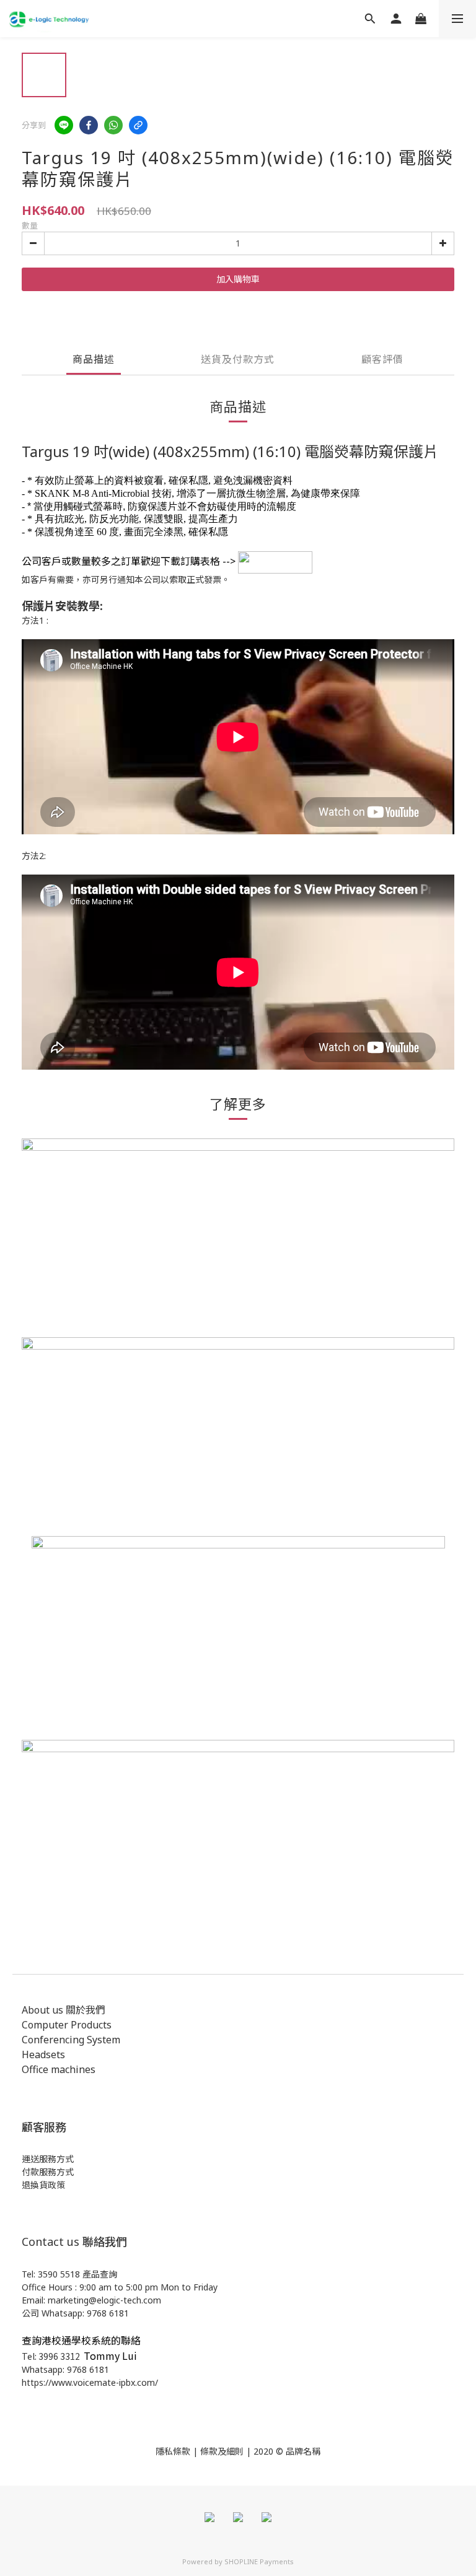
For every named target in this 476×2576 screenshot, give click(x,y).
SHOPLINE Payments (259, 2561)
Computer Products (67, 2025)
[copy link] (138, 125)
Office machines (59, 2069)
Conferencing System (71, 2040)
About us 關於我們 (64, 2010)
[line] (64, 125)
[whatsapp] (113, 125)
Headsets (43, 2054)
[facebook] (89, 125)
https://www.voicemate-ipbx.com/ (90, 2382)
